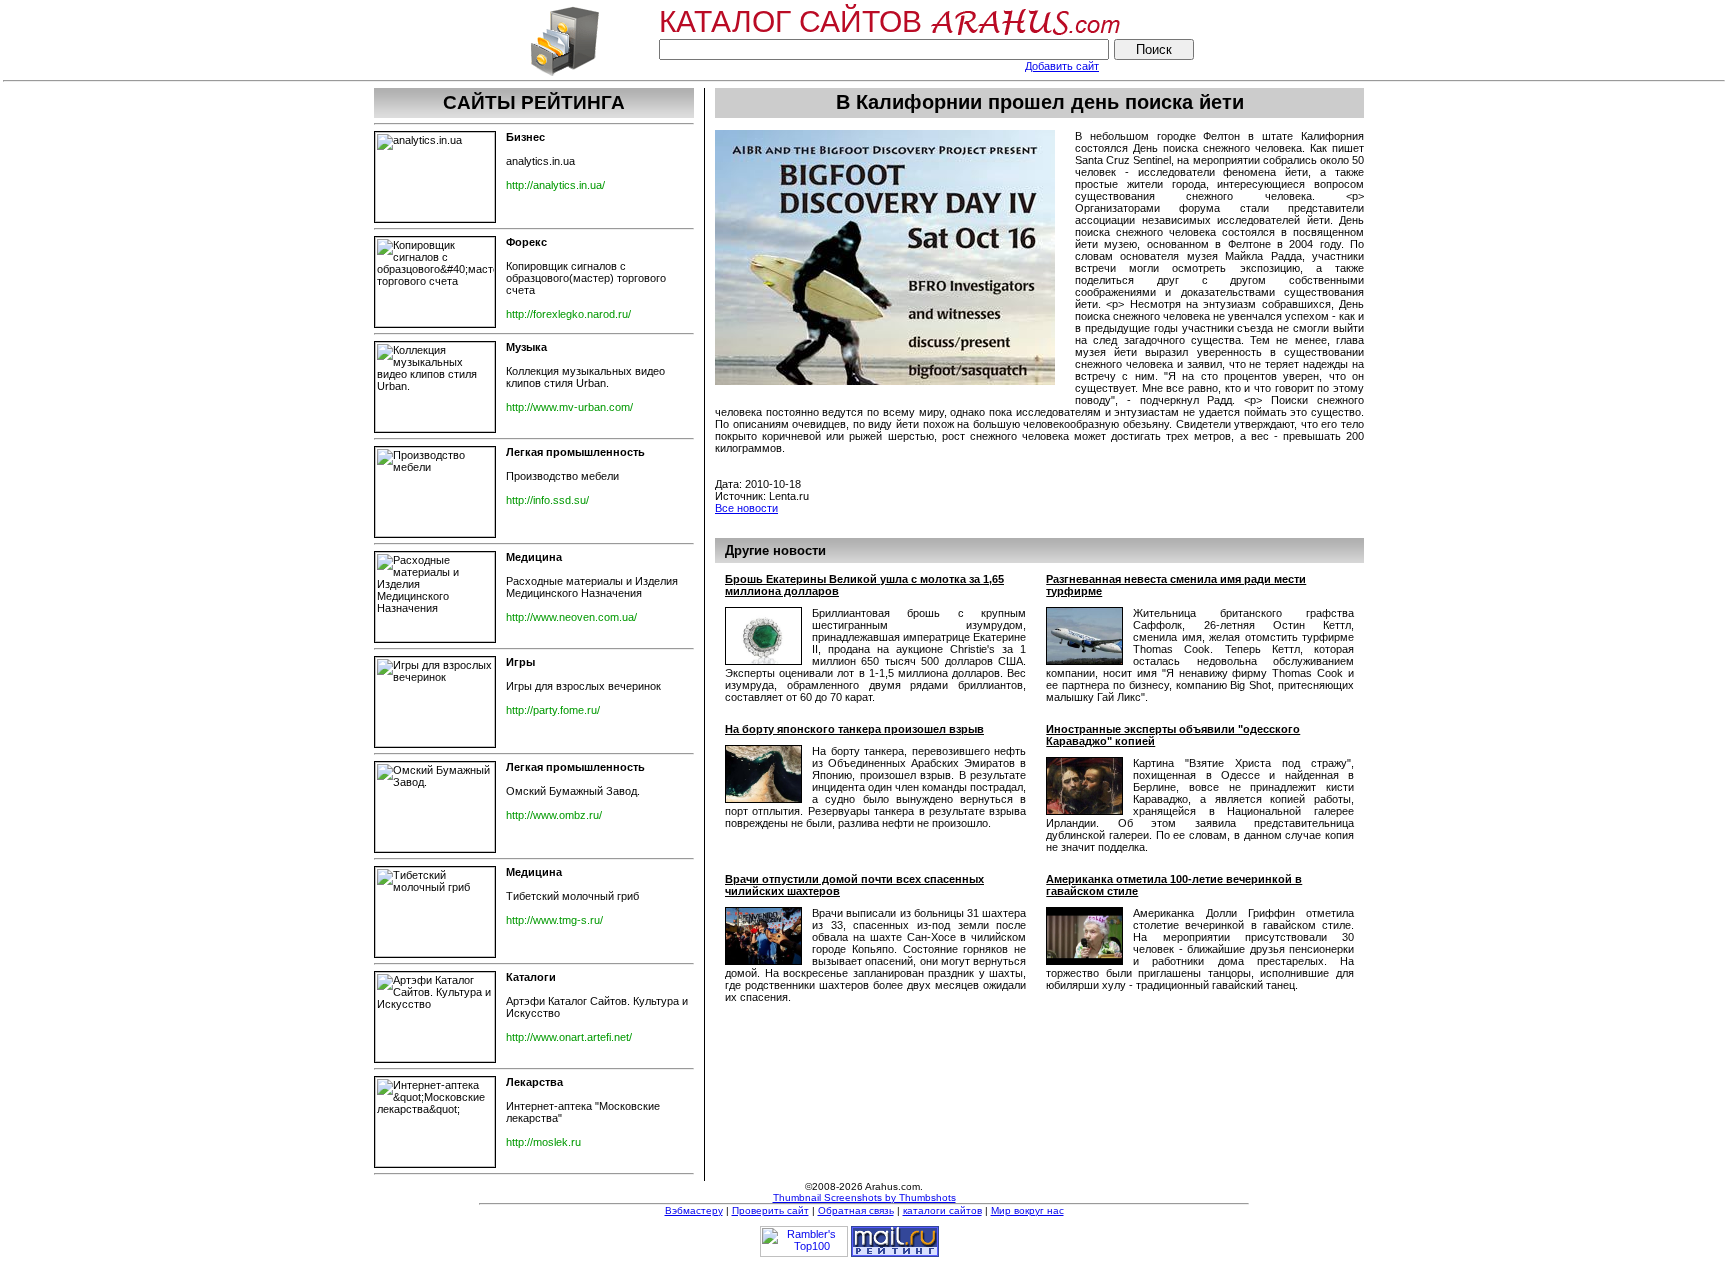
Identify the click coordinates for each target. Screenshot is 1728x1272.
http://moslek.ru (543, 1142)
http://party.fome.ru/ (553, 710)
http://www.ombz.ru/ (554, 815)
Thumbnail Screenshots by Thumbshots (864, 1197)
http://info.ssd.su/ (547, 500)
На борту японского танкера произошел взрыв (854, 729)
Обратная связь (856, 1210)
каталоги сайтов (942, 1210)
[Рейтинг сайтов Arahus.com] (564, 74)
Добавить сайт (1062, 66)
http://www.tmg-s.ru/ (554, 920)
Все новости (746, 508)
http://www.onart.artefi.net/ (569, 1037)
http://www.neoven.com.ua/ (571, 617)
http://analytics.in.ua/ (555, 185)
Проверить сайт (770, 1210)
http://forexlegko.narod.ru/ (568, 314)
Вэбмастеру (694, 1210)
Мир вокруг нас (1027, 1210)
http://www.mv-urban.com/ (569, 407)
